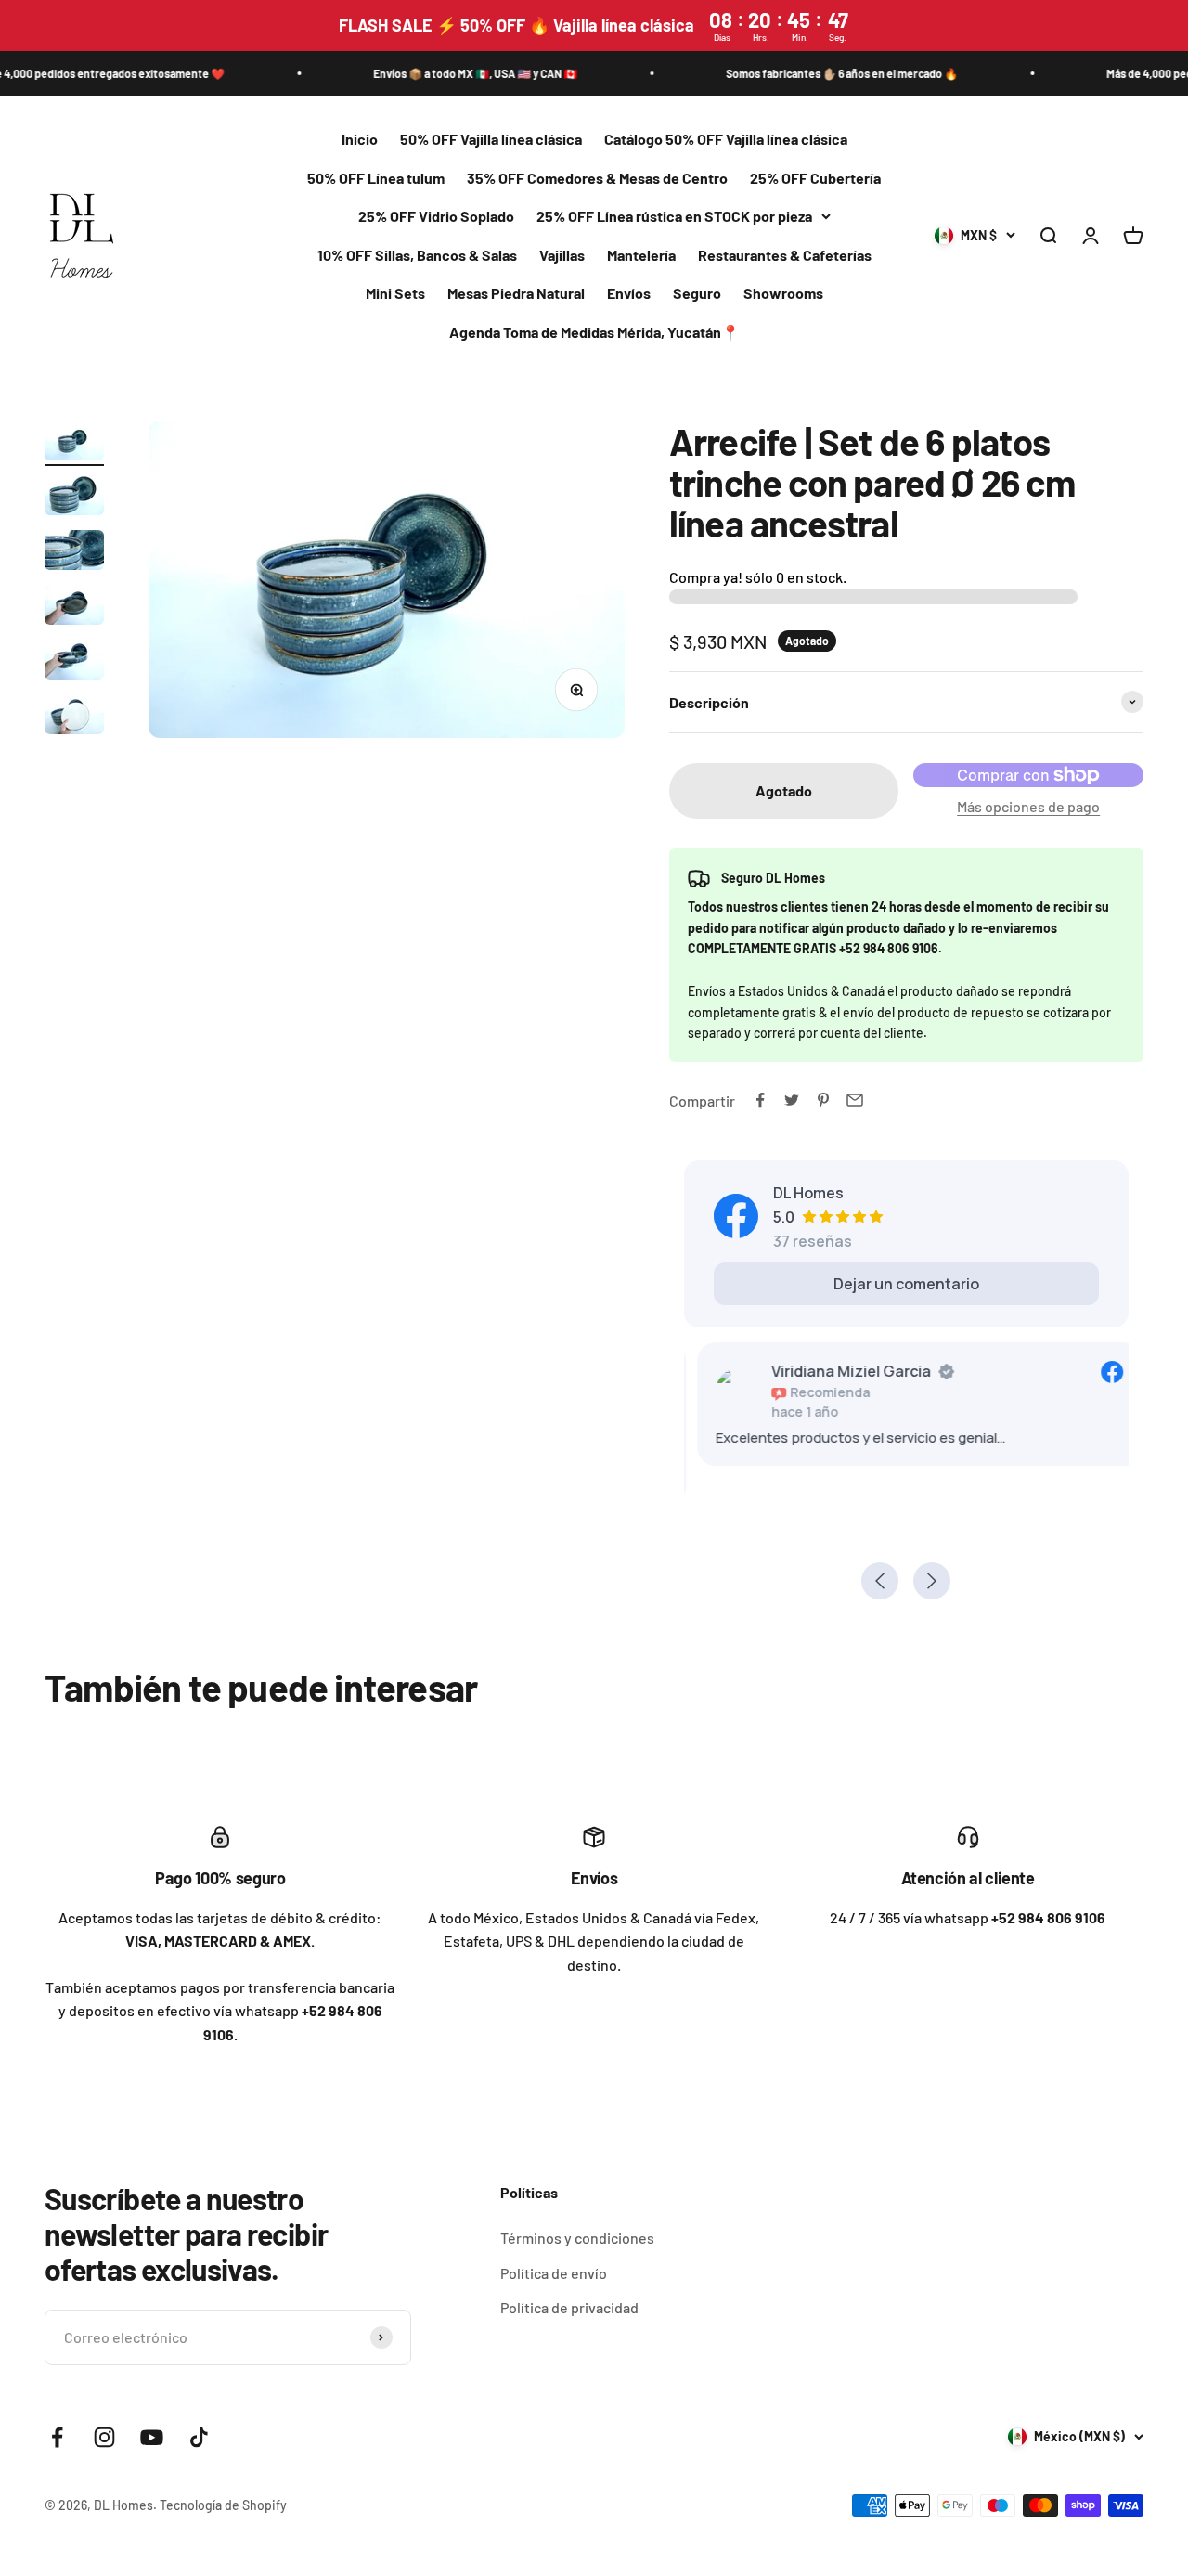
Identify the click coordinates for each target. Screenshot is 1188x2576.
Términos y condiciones (577, 2238)
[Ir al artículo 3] (74, 553)
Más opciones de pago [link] (1028, 806)
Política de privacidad (569, 2307)
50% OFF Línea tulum (376, 178)
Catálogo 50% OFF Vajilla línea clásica (726, 139)
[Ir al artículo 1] (74, 443)
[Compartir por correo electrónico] (855, 1100)
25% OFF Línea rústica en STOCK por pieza (674, 217)
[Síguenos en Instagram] (104, 2437)
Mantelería (641, 255)
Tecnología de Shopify (223, 2505)
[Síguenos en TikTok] (199, 2437)
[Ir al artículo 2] (74, 498)
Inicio (360, 139)
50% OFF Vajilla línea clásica (491, 139)
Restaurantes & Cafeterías (785, 255)
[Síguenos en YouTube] (152, 2437)
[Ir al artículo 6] (74, 717)
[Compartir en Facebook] (760, 1100)
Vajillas (562, 255)
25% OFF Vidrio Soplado (436, 217)
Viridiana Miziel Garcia (838, 1371)
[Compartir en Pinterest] (823, 1100)
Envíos (629, 294)
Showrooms (783, 294)
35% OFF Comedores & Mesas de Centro (597, 178)
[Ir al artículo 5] (74, 662)
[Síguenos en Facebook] (57, 2437)
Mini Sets (395, 294)
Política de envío (554, 2273)
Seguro (697, 294)
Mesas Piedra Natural (516, 294)
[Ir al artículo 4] (74, 608)
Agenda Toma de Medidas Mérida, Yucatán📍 (594, 332)
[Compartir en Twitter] (792, 1100)
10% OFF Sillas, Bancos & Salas (417, 255)
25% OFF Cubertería (815, 178)
